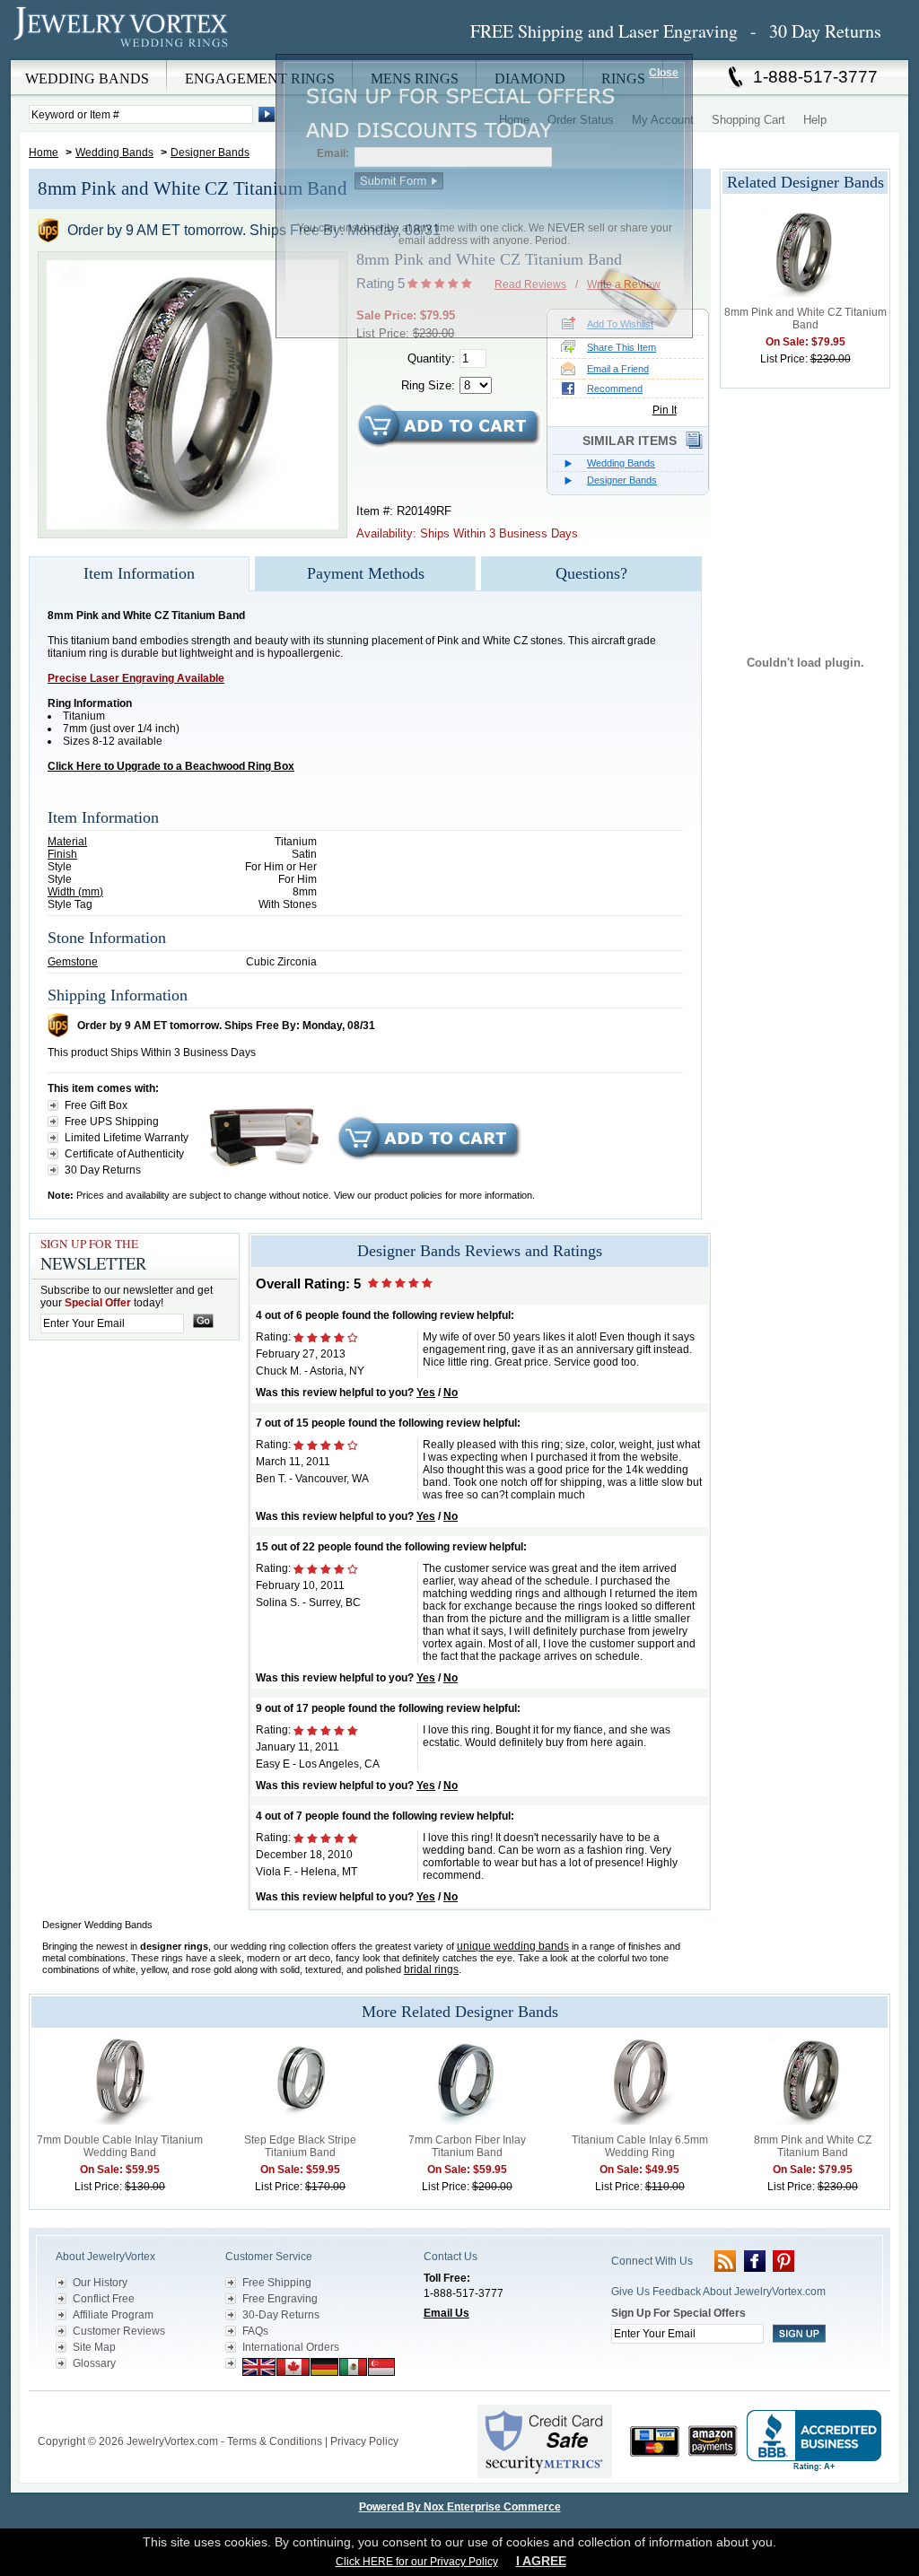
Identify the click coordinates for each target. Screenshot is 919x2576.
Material (67, 842)
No (451, 1393)
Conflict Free (104, 2299)
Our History (100, 2283)
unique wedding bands (513, 1946)
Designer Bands (210, 153)
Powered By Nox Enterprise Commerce (460, 2507)
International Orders (291, 2347)
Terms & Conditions (275, 2441)
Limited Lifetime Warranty (127, 1138)
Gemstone (73, 962)
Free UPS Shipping (112, 1122)
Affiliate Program (113, 2315)
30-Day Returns (281, 2315)
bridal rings (431, 1969)
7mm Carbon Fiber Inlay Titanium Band (467, 2146)
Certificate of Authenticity (124, 1154)
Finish (62, 854)
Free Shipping (277, 2283)
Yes (426, 1393)
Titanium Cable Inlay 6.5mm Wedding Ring (640, 2146)
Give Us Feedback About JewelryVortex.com (718, 2292)
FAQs (255, 2331)
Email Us (446, 2313)
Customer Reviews (119, 2331)
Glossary (94, 2363)
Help (815, 120)
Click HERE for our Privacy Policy (417, 2562)
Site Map (94, 2347)
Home (44, 153)
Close (664, 73)
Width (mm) (75, 892)
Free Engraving (280, 2299)
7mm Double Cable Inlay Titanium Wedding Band (120, 2146)
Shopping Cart (748, 120)
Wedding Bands (114, 153)
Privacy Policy (364, 2441)
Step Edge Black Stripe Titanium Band (300, 2146)
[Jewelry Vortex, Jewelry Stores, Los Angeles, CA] (814, 2441)
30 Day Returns (103, 1170)
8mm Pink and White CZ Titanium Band (805, 319)
